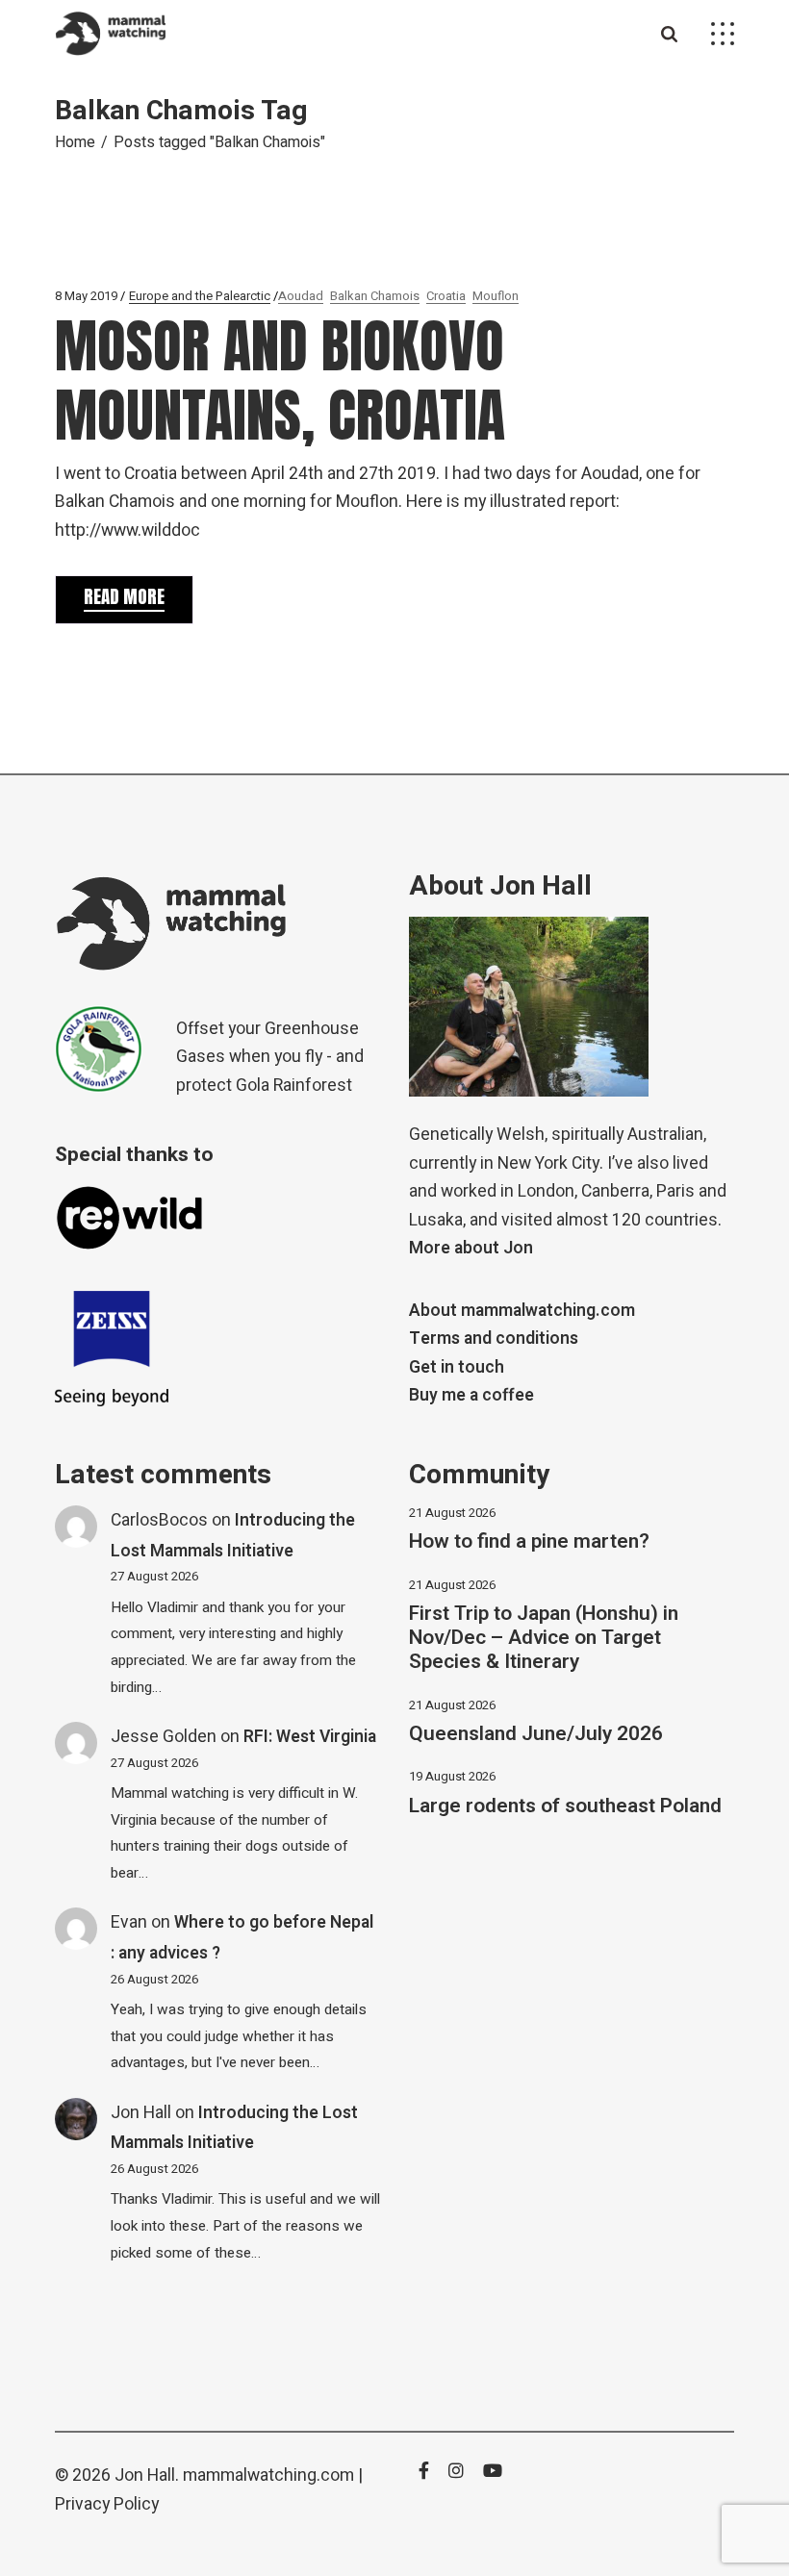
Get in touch (457, 1367)
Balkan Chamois (375, 296)
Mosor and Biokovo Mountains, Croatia (280, 380)
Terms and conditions (494, 1339)
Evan (129, 1922)
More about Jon (471, 1248)
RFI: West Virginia (310, 1737)
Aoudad (301, 296)
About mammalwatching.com (522, 1311)
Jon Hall (141, 2113)
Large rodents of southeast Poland (565, 1806)
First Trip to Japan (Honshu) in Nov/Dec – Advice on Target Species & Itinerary (544, 1638)
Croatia (446, 296)
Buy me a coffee (471, 1395)
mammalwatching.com (268, 2475)
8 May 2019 (86, 296)
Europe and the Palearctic (200, 296)
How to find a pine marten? (529, 1541)
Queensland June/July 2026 (536, 1734)
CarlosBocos (159, 1520)
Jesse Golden (164, 1737)
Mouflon (496, 296)
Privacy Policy (107, 2504)
